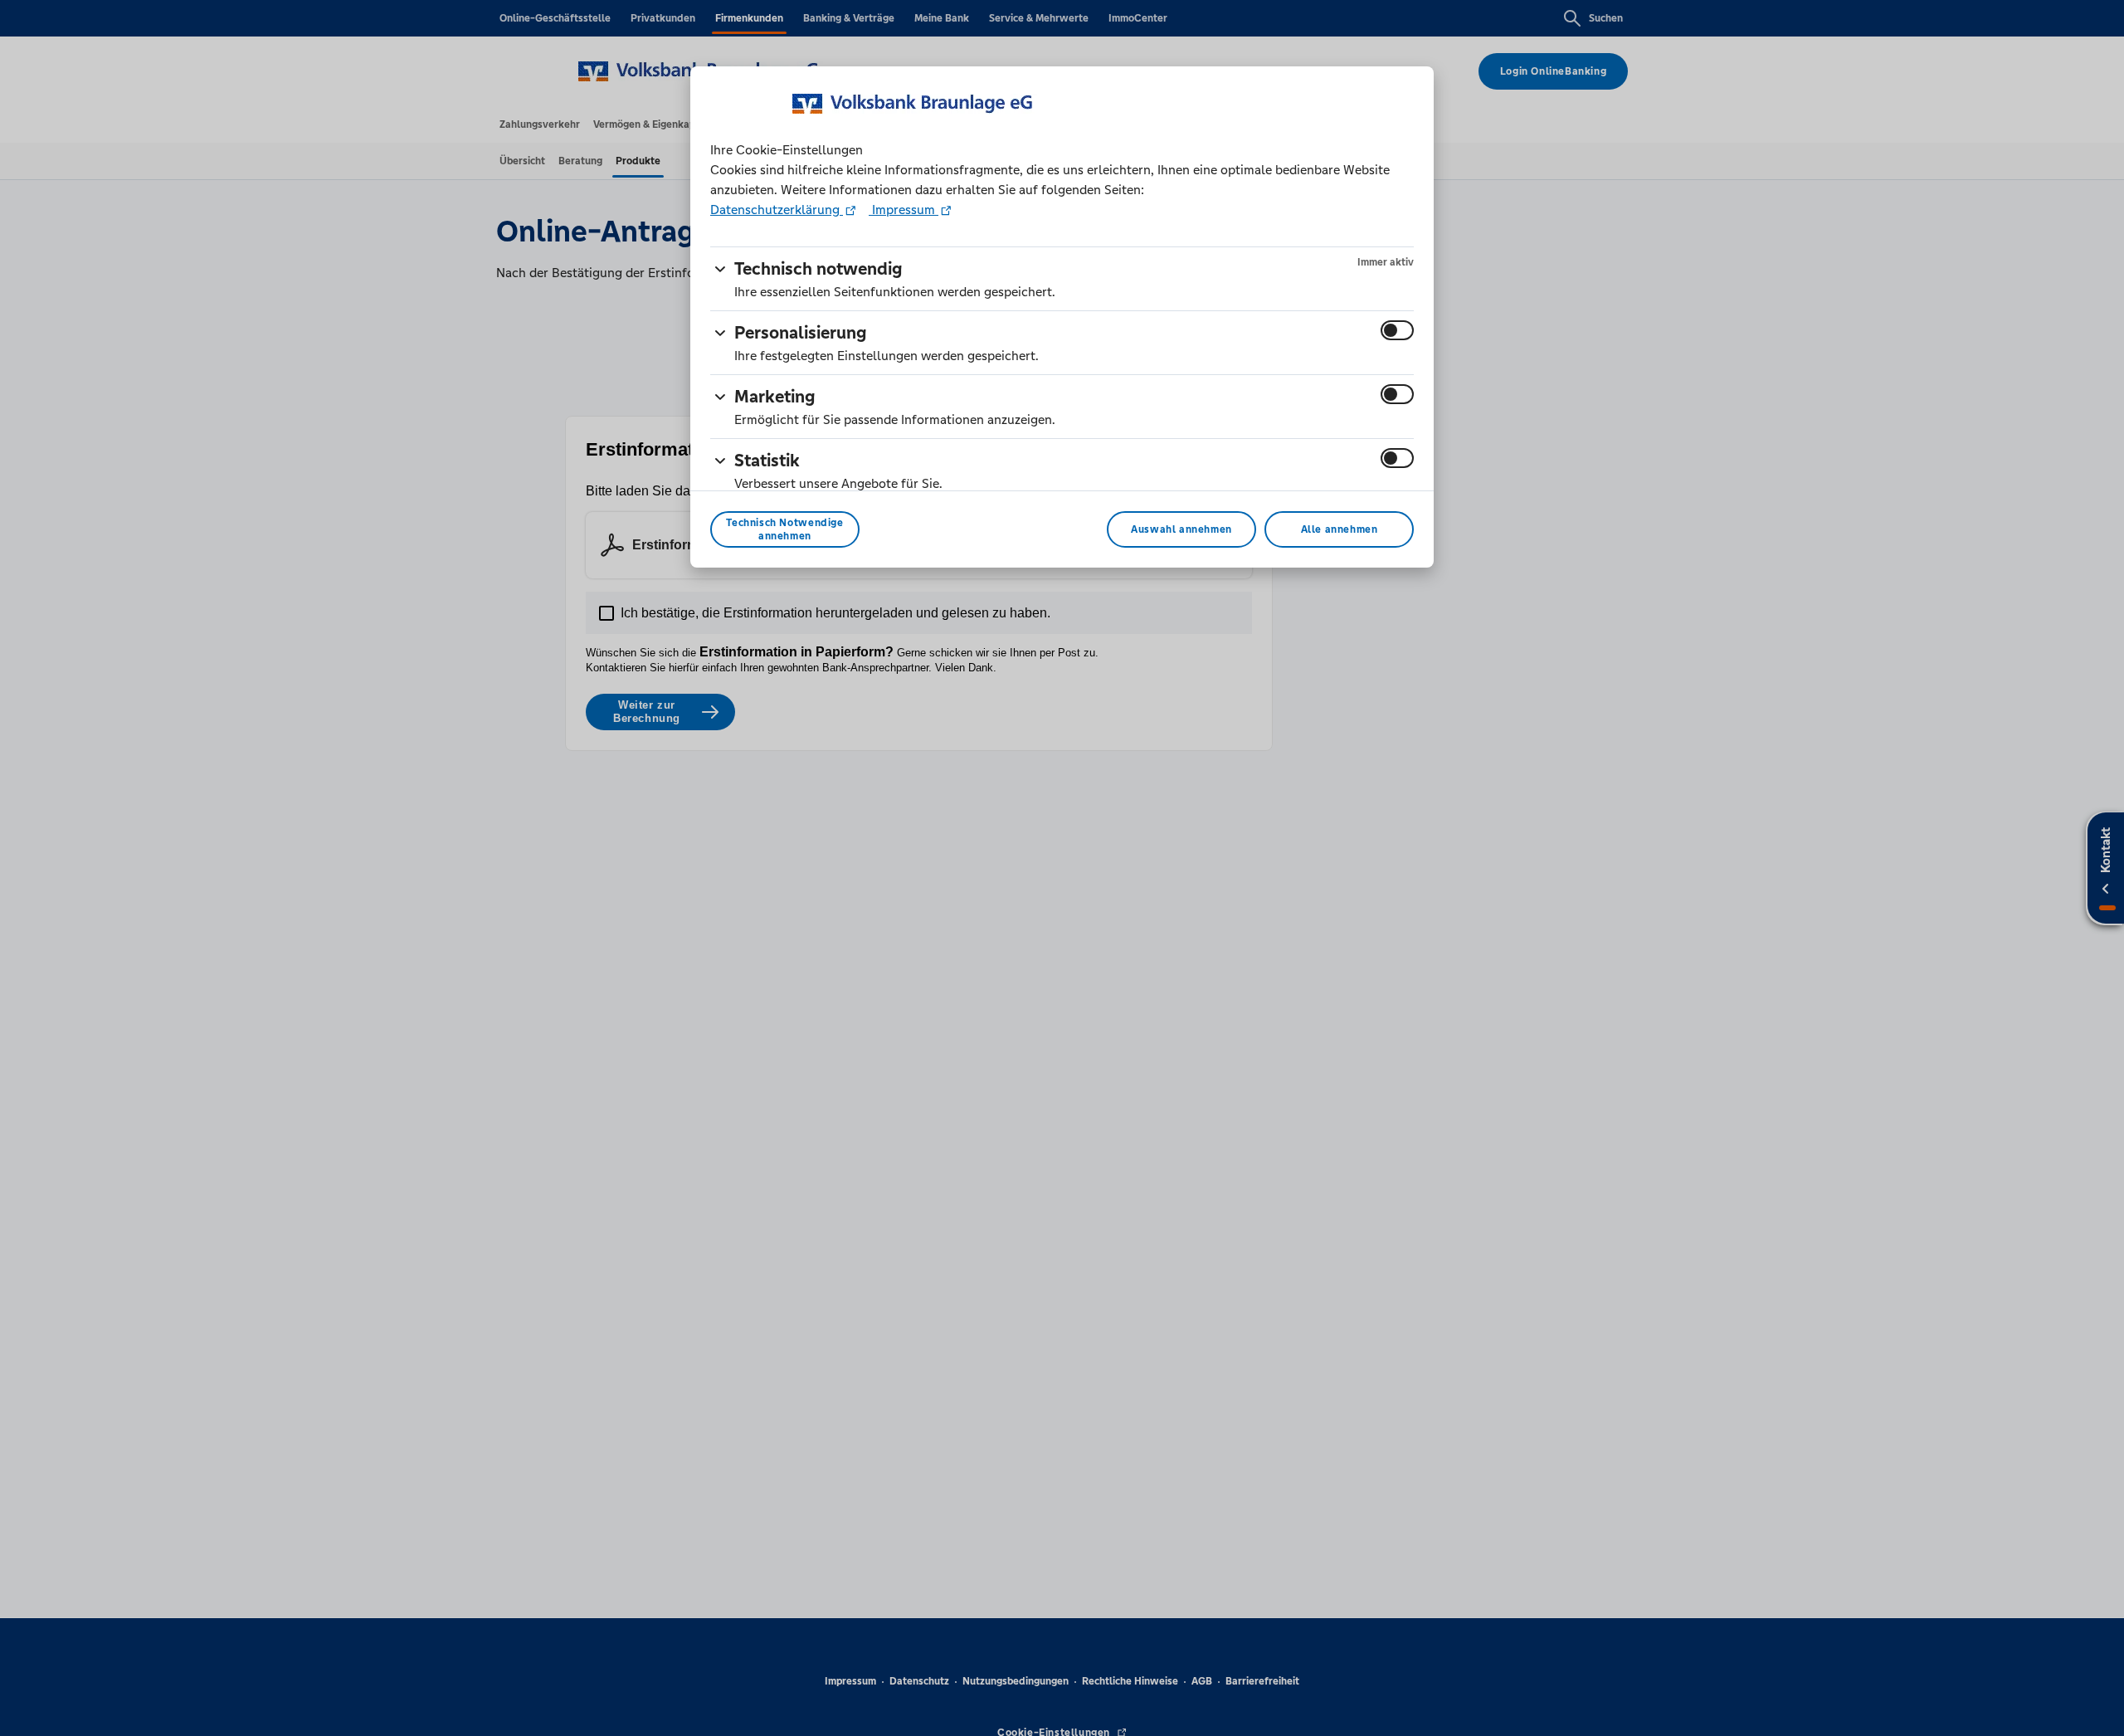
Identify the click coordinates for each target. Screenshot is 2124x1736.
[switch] (1397, 330)
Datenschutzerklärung (777, 210)
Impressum (904, 210)
